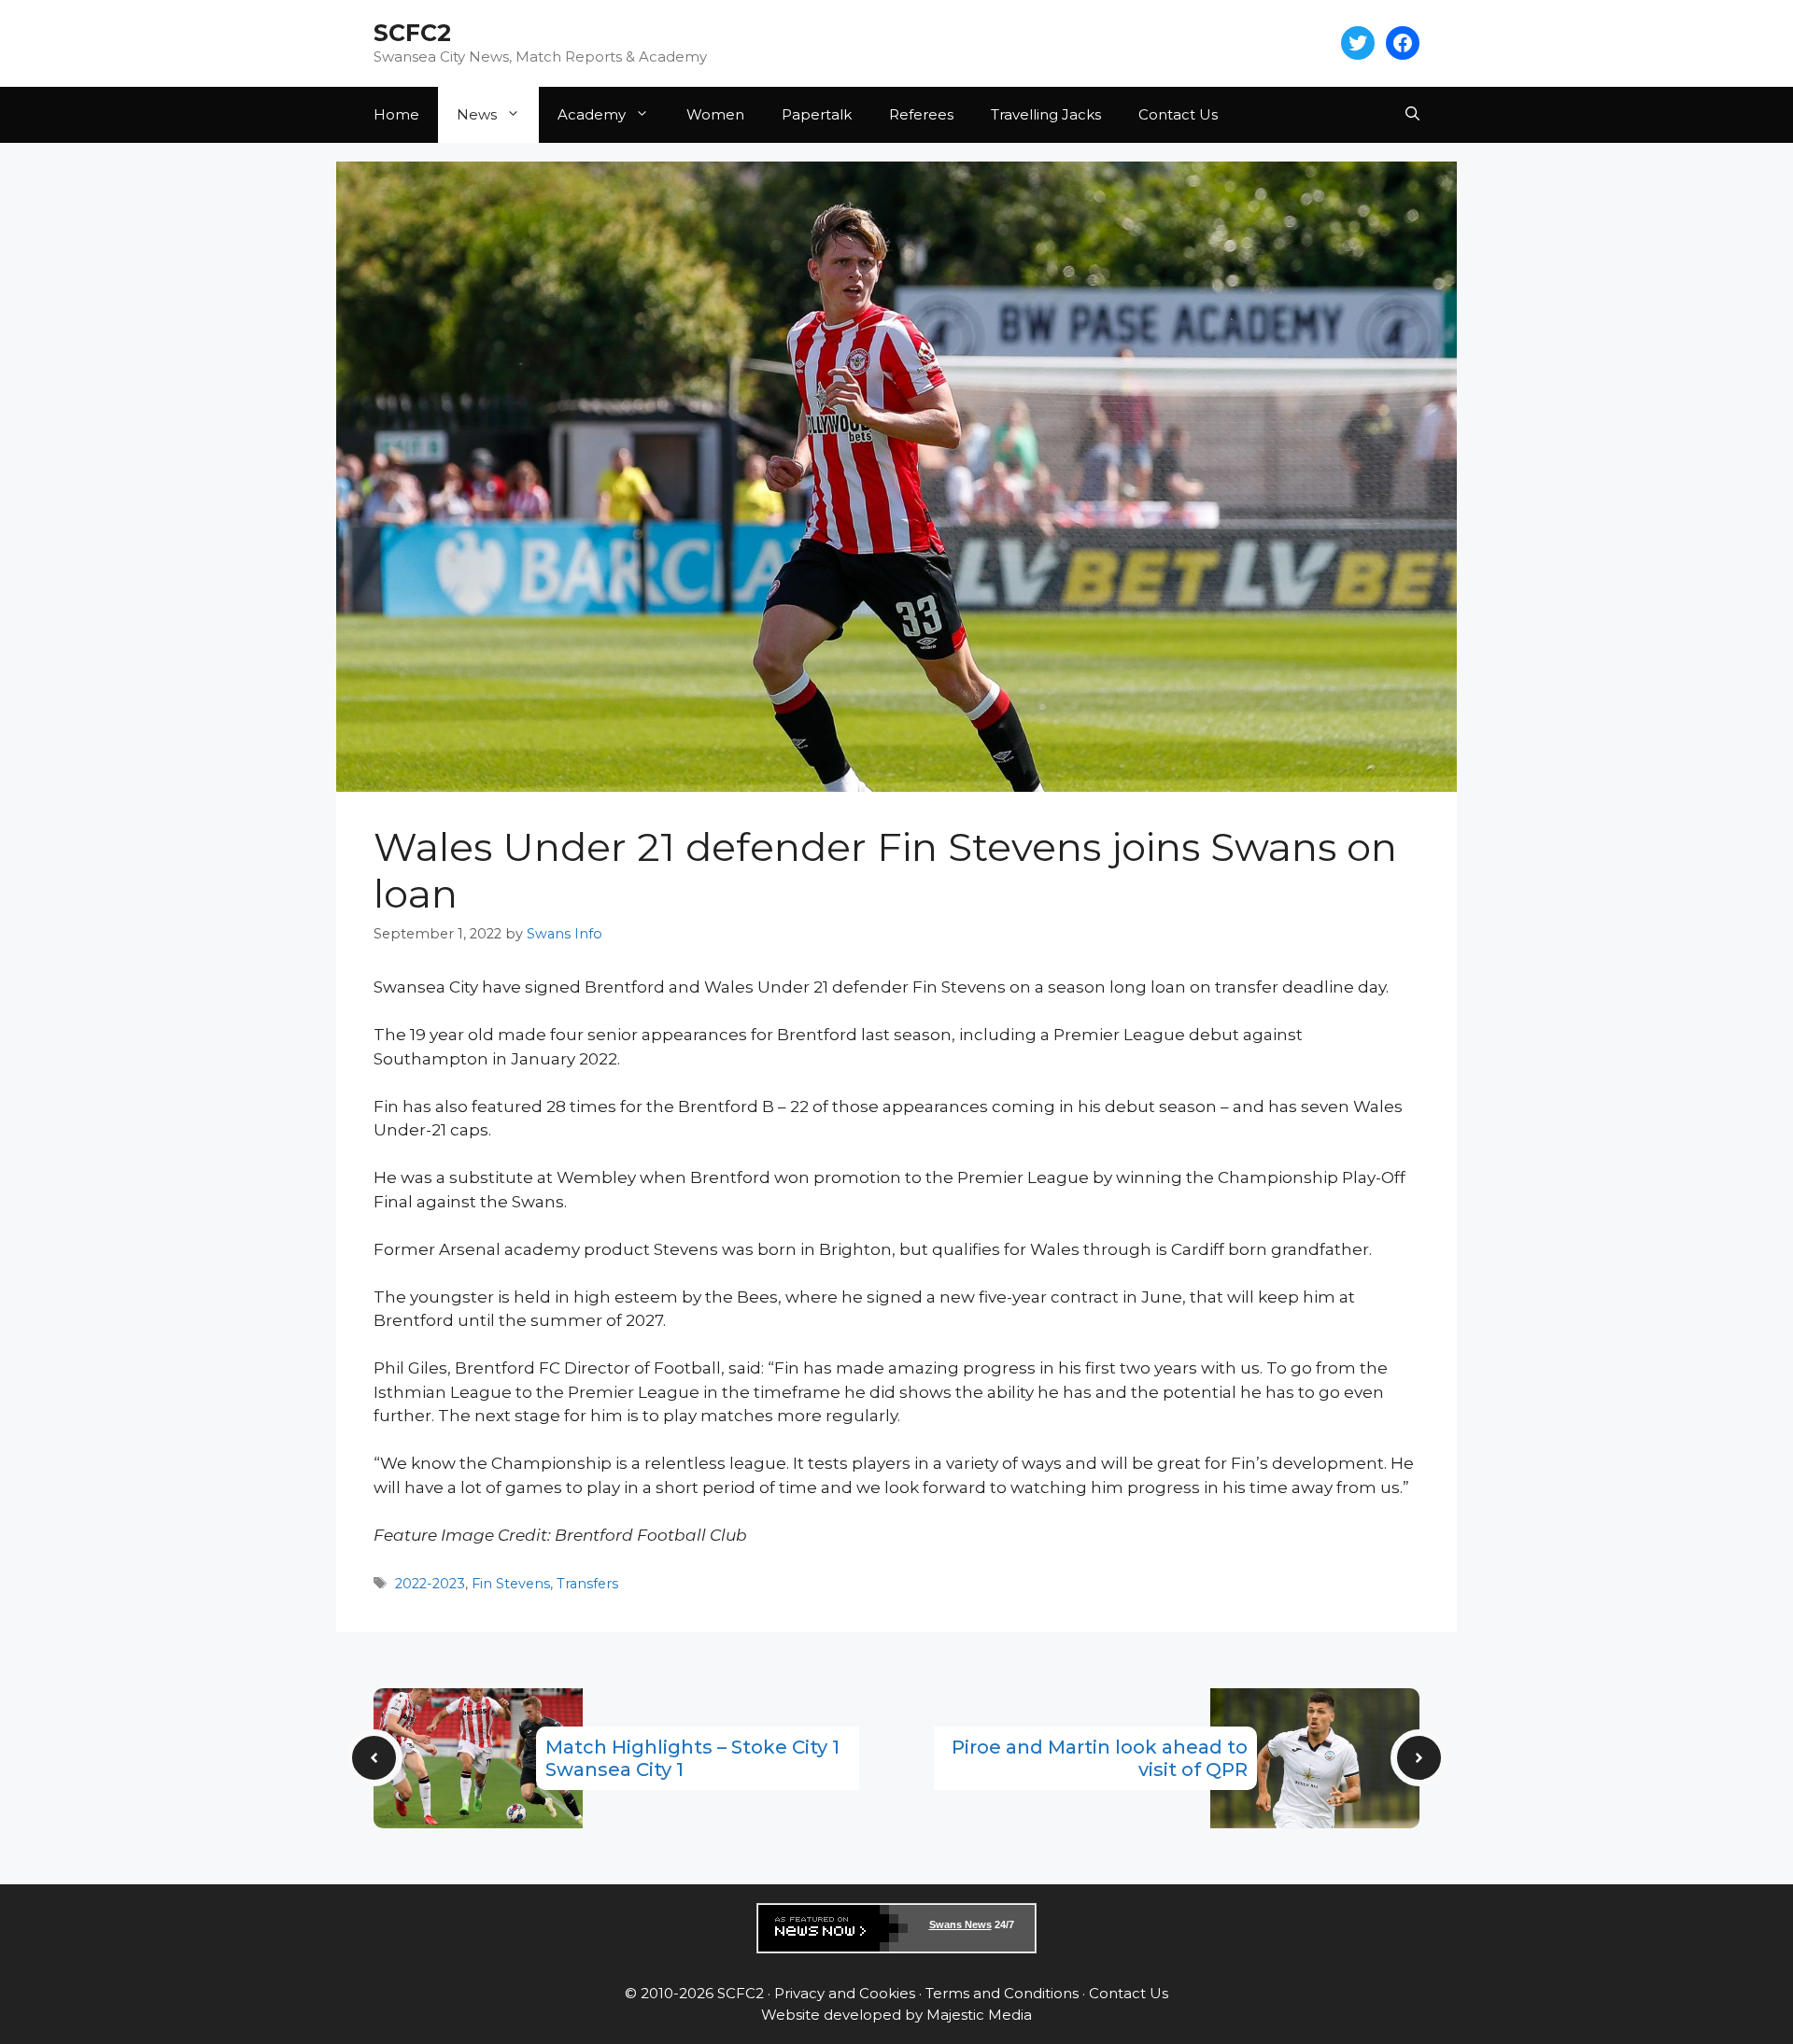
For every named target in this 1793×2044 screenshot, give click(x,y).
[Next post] (1419, 1758)
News (477, 114)
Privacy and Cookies (845, 1993)
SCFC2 (412, 33)
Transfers (587, 1584)
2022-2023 (430, 1584)
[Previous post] (374, 1758)
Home (396, 114)
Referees (921, 114)
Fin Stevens (511, 1584)
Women (715, 114)
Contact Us (1178, 114)
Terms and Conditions (1002, 1993)
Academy (592, 114)
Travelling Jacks (1046, 114)
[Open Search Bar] (1412, 115)
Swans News (960, 1924)
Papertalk (817, 114)
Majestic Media (979, 2015)
